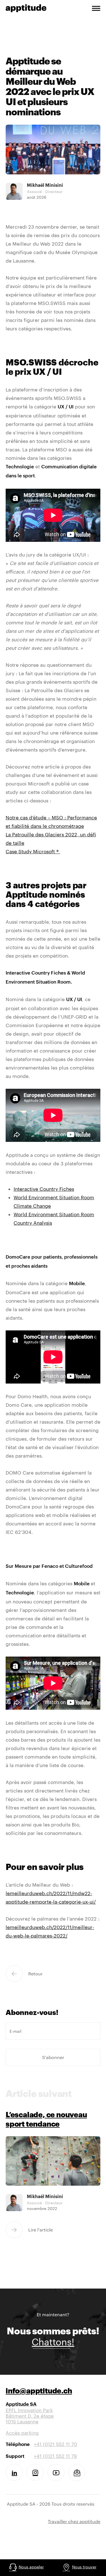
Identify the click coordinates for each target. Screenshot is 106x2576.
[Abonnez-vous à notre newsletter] (77, 2473)
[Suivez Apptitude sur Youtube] (56, 2473)
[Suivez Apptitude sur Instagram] (35, 2472)
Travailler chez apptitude (74, 2521)
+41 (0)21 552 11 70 (56, 2444)
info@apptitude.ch (39, 2392)
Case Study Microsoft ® (33, 851)
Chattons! (53, 2342)
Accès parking (22, 2433)
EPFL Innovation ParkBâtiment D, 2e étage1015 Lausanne (30, 2413)
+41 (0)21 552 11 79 (55, 2456)
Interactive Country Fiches (44, 1189)
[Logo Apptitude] (26, 7)
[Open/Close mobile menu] (96, 9)
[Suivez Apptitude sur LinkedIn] (14, 2472)
